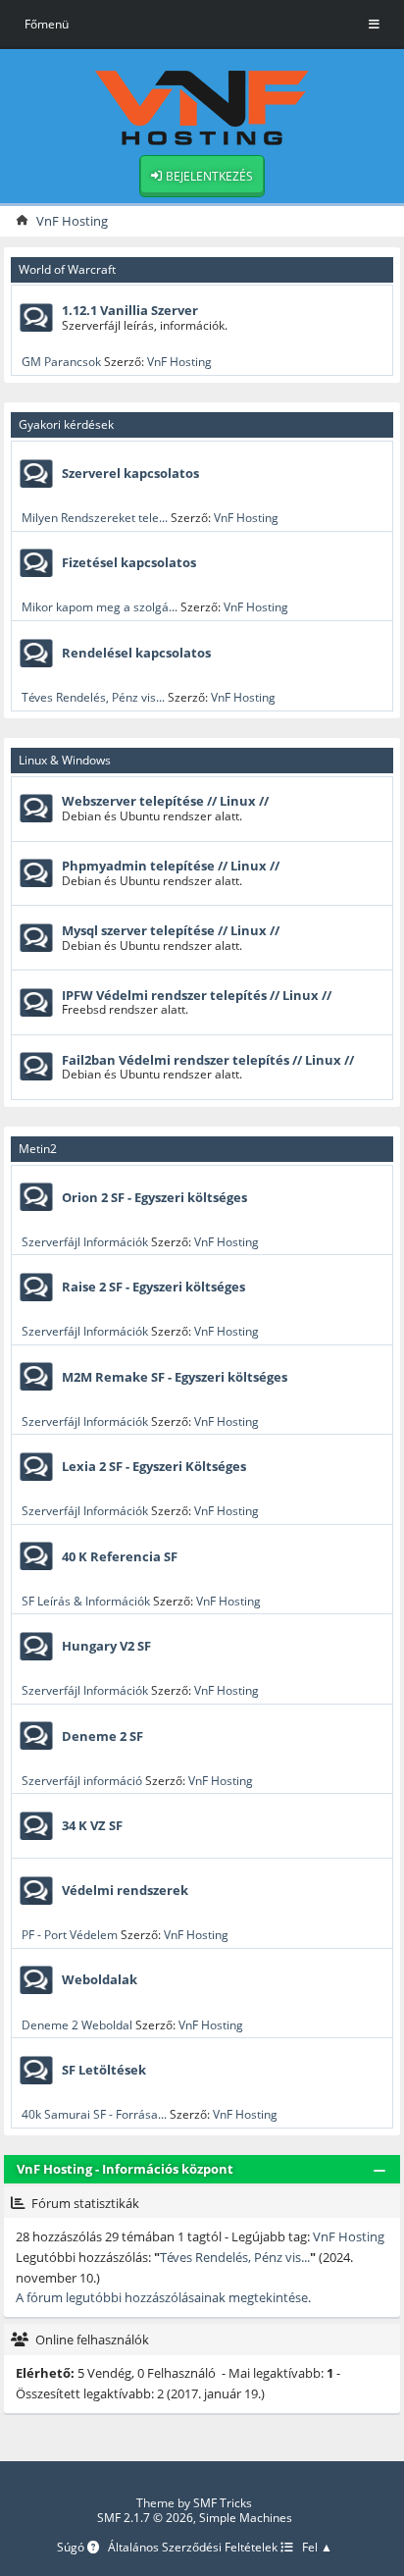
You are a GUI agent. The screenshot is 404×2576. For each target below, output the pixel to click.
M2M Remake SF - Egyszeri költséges (175, 1377)
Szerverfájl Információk (85, 1242)
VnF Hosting (179, 362)
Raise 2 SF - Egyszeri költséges (153, 1287)
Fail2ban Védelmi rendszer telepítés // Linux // (208, 1060)
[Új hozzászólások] (36, 318)
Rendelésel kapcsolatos (136, 653)
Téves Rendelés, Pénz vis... (93, 697)
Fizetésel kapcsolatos (129, 562)
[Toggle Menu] (374, 25)
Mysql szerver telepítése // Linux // (171, 930)
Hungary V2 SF (106, 1646)
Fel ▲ (317, 2548)
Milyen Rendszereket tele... (95, 518)
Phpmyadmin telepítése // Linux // (171, 866)
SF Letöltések (104, 2070)
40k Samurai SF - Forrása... (94, 2114)
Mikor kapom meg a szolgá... (100, 607)
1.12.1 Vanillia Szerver (130, 310)
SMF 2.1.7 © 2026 (145, 2518)
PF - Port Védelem (70, 1935)
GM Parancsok (61, 362)
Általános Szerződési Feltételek (194, 2548)
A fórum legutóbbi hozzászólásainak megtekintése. (163, 2297)
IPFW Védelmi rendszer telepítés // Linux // (197, 995)
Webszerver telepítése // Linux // (165, 801)
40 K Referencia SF (120, 1556)
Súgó (72, 2548)
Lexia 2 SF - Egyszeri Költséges (154, 1466)
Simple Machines (246, 2518)
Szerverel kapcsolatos (130, 473)
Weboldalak (100, 1979)
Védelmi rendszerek (125, 1890)
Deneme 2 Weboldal (77, 2025)
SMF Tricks (223, 2503)
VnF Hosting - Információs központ (125, 2169)
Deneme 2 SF (102, 1736)
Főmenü (47, 24)
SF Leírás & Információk (86, 1601)
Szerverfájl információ (82, 1781)
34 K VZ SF (92, 1825)
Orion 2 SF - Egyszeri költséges (154, 1197)
